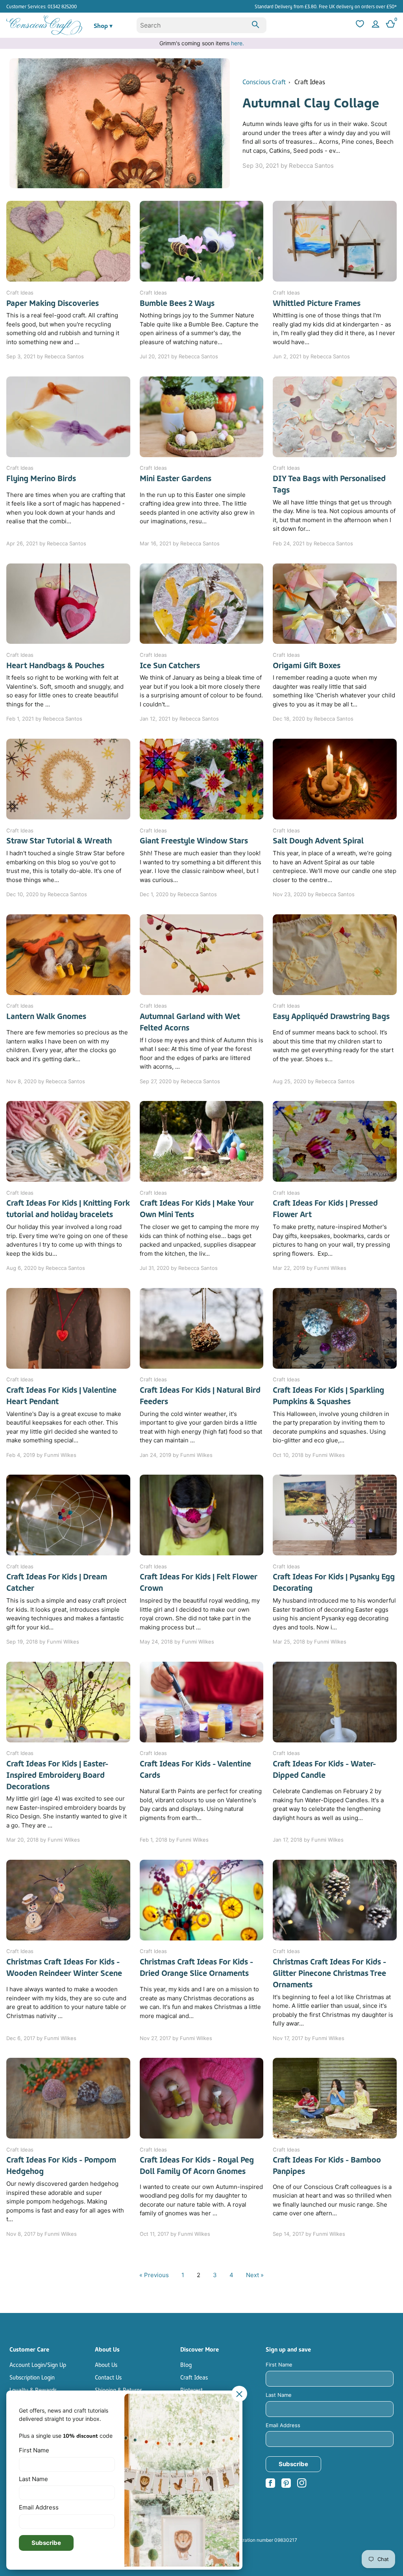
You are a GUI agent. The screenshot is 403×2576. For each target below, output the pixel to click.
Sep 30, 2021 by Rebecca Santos (288, 166)
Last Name (279, 2395)
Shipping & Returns (118, 2389)
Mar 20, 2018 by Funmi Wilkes (43, 1840)
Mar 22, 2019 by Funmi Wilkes (310, 1268)
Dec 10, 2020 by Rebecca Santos (47, 894)
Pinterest (191, 2389)
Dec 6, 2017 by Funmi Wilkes (41, 2038)
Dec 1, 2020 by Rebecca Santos (178, 894)
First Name (279, 2365)
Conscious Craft (264, 81)
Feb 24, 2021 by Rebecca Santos (313, 543)
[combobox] (202, 25)
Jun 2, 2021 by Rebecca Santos (311, 356)
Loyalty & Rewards (33, 2389)
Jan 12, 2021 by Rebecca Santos (179, 719)
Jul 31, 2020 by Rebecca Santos (179, 1268)
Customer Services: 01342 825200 (42, 6)
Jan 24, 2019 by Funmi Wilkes (176, 1455)
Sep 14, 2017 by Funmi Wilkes (309, 2234)
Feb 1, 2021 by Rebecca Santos (44, 719)
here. (238, 43)
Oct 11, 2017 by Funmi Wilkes (175, 2234)
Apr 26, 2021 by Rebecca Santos (46, 543)
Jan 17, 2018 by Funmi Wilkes (308, 1840)
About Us (106, 2364)
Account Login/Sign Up (38, 2364)
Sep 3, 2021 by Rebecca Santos (45, 356)
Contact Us (108, 2377)
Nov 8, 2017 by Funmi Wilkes (42, 2234)
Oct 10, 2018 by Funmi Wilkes (309, 1455)
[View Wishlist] (359, 25)
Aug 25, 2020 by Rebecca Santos (314, 1081)
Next (255, 2275)
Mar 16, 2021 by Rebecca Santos (180, 543)
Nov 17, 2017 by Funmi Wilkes (309, 2038)
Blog (186, 2364)
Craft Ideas (310, 81)
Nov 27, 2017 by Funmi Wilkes (176, 2038)
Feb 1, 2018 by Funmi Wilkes (174, 1840)
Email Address (283, 2425)
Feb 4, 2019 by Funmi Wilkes (41, 1455)
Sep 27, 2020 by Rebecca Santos (180, 1081)
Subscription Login (32, 2377)
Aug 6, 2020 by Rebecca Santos (46, 1268)
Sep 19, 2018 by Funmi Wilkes (43, 1642)
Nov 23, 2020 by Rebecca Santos (314, 894)
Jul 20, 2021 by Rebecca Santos (179, 356)
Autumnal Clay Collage (311, 101)
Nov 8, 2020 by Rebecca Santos (46, 1081)
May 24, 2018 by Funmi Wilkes (177, 1642)
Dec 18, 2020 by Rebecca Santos (313, 719)
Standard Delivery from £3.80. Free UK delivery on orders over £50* (326, 6)
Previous (154, 2275)
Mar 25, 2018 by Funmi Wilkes (310, 1642)
